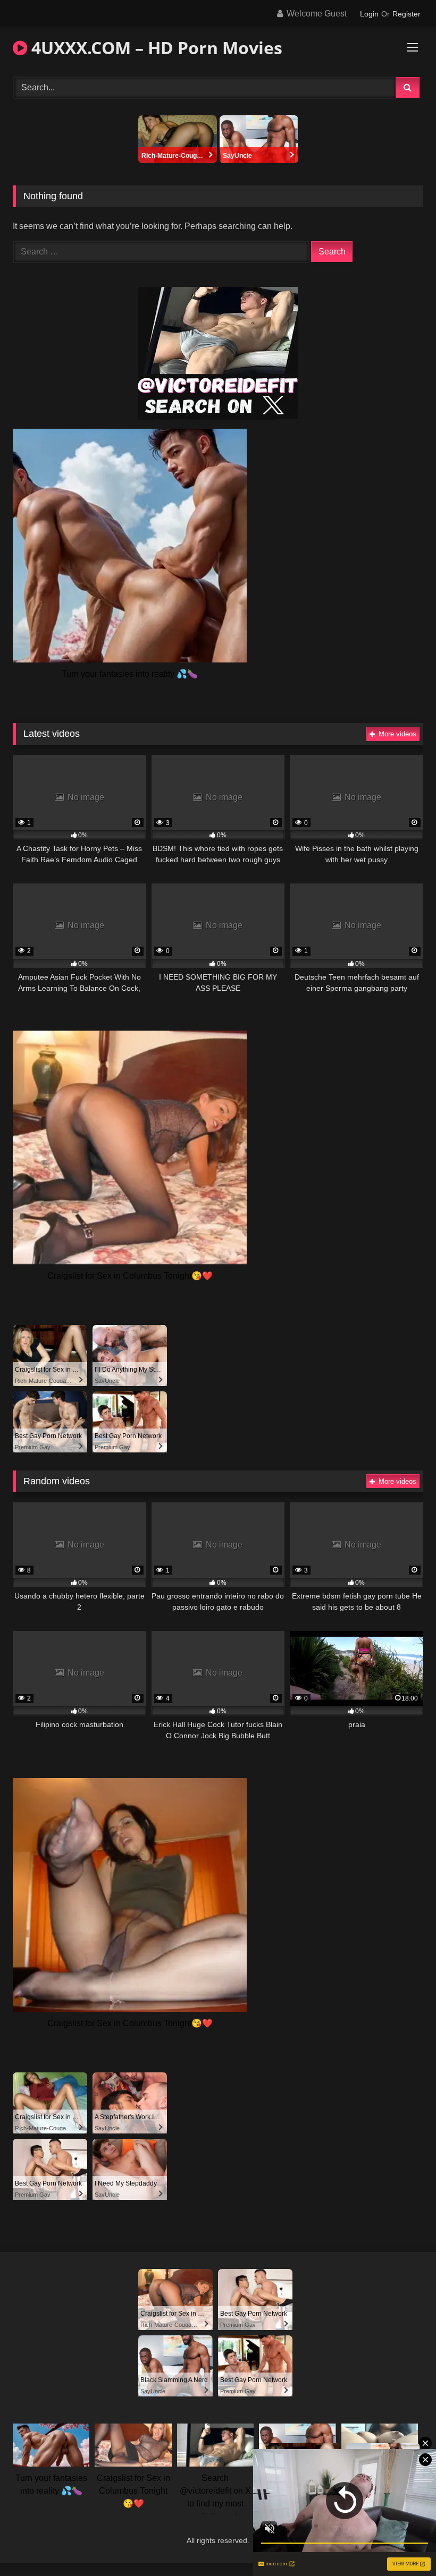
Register (406, 14)
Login (369, 14)
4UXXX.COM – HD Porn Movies (155, 48)
